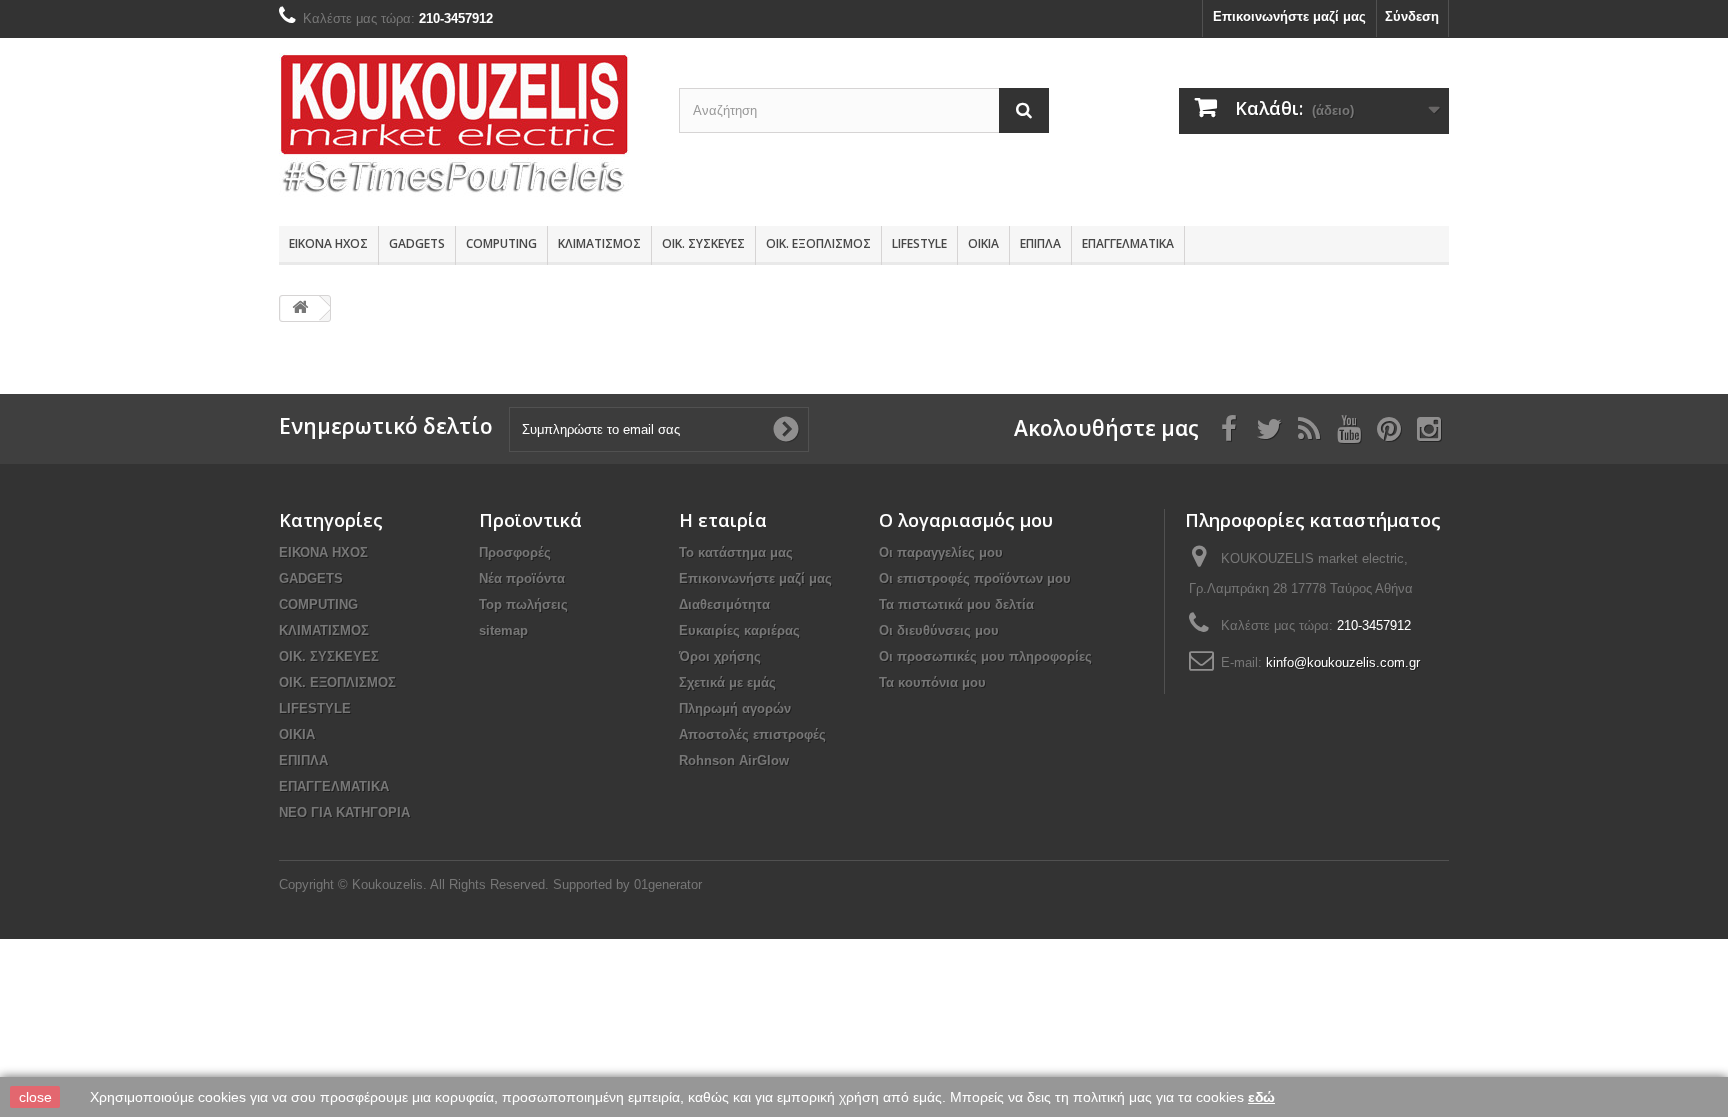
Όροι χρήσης (720, 656)
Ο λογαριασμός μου (966, 520)
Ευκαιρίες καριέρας (739, 630)
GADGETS (417, 243)
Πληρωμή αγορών (735, 708)
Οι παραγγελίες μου (941, 552)
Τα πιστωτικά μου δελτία (956, 604)
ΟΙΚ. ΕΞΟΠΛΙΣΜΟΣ (818, 243)
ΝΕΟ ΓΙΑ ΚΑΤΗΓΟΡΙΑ (344, 812)
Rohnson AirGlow (734, 760)
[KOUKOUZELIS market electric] (464, 127)
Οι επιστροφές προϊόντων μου (975, 578)
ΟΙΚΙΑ (983, 243)
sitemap (503, 630)
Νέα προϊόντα (522, 578)
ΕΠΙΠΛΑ (1040, 243)
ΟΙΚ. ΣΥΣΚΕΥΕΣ (703, 243)
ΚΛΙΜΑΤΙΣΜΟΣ (599, 243)
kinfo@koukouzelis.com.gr (1343, 662)
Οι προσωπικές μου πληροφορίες (985, 656)
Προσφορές (515, 552)
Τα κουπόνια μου (932, 682)
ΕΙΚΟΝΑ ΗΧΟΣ (328, 243)
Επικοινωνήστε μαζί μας (1289, 16)
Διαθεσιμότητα (724, 604)
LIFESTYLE (919, 243)
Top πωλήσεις (523, 604)
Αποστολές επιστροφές (752, 734)
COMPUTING (501, 243)
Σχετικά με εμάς (727, 682)
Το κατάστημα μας (736, 552)
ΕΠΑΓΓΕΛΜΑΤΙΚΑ (1128, 243)
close (35, 1097)
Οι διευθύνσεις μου (939, 630)
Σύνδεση (1412, 16)
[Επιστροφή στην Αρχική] (300, 308)
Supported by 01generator (627, 884)
